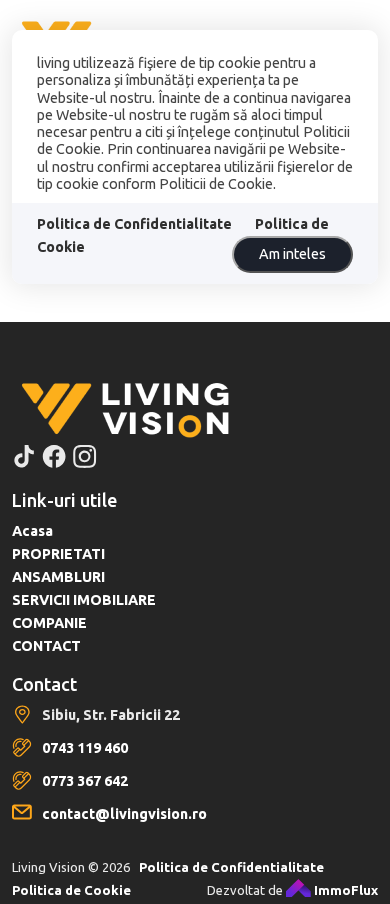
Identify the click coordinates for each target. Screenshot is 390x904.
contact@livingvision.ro (124, 814)
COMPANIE (49, 623)
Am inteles (292, 254)
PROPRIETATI (58, 554)
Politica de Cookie (71, 890)
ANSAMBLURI (58, 577)
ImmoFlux (344, 890)
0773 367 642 (85, 781)
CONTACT (46, 646)
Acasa (32, 531)
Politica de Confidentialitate (134, 224)
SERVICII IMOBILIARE (84, 600)
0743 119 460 (85, 748)
